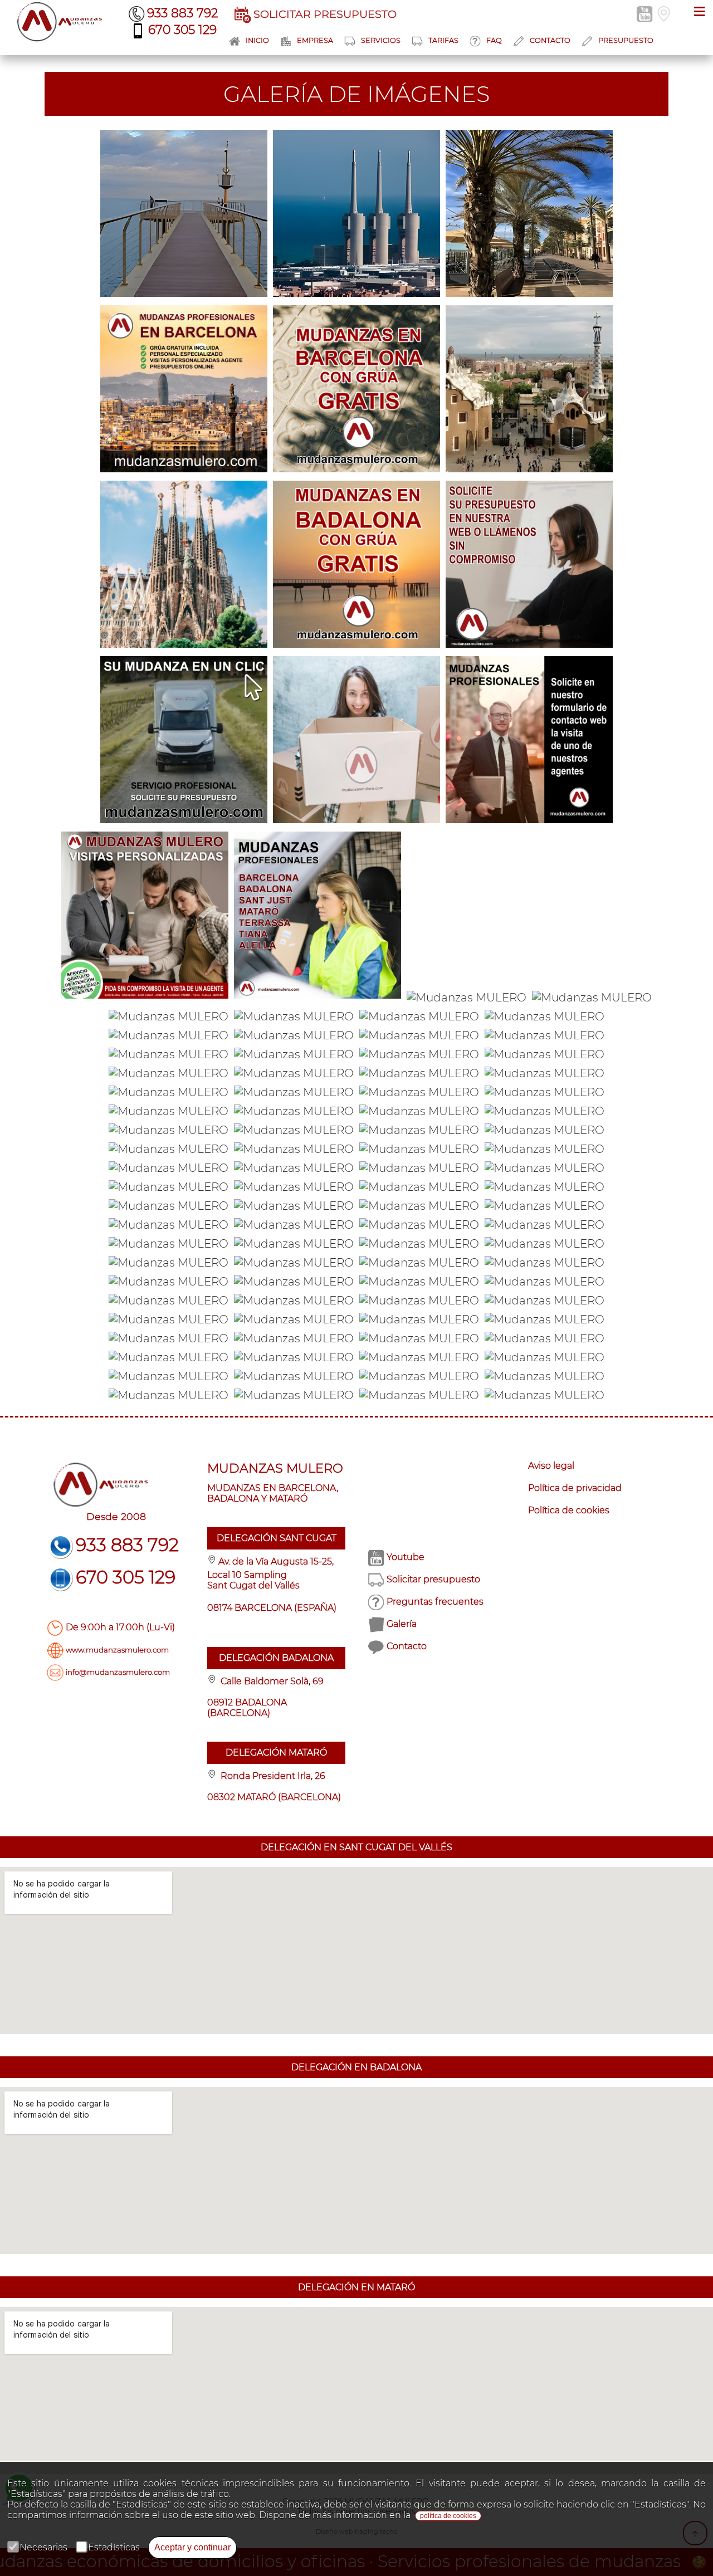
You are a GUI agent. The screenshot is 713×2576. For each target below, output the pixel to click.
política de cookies (448, 2516)
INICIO (257, 40)
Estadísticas (114, 2547)
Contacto (407, 1646)
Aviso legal (551, 1466)
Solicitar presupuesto (433, 1579)
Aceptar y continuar (192, 2547)
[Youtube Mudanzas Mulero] (646, 13)
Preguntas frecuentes (435, 1602)
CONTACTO (550, 40)
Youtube (406, 1557)
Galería (402, 1624)
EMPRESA (315, 40)
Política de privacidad (575, 1488)
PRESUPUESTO (626, 40)
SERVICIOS (381, 40)
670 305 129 (182, 30)
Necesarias (43, 2547)
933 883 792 (182, 13)
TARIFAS (443, 40)
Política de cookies (569, 1510)
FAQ (494, 40)
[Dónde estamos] (665, 13)
